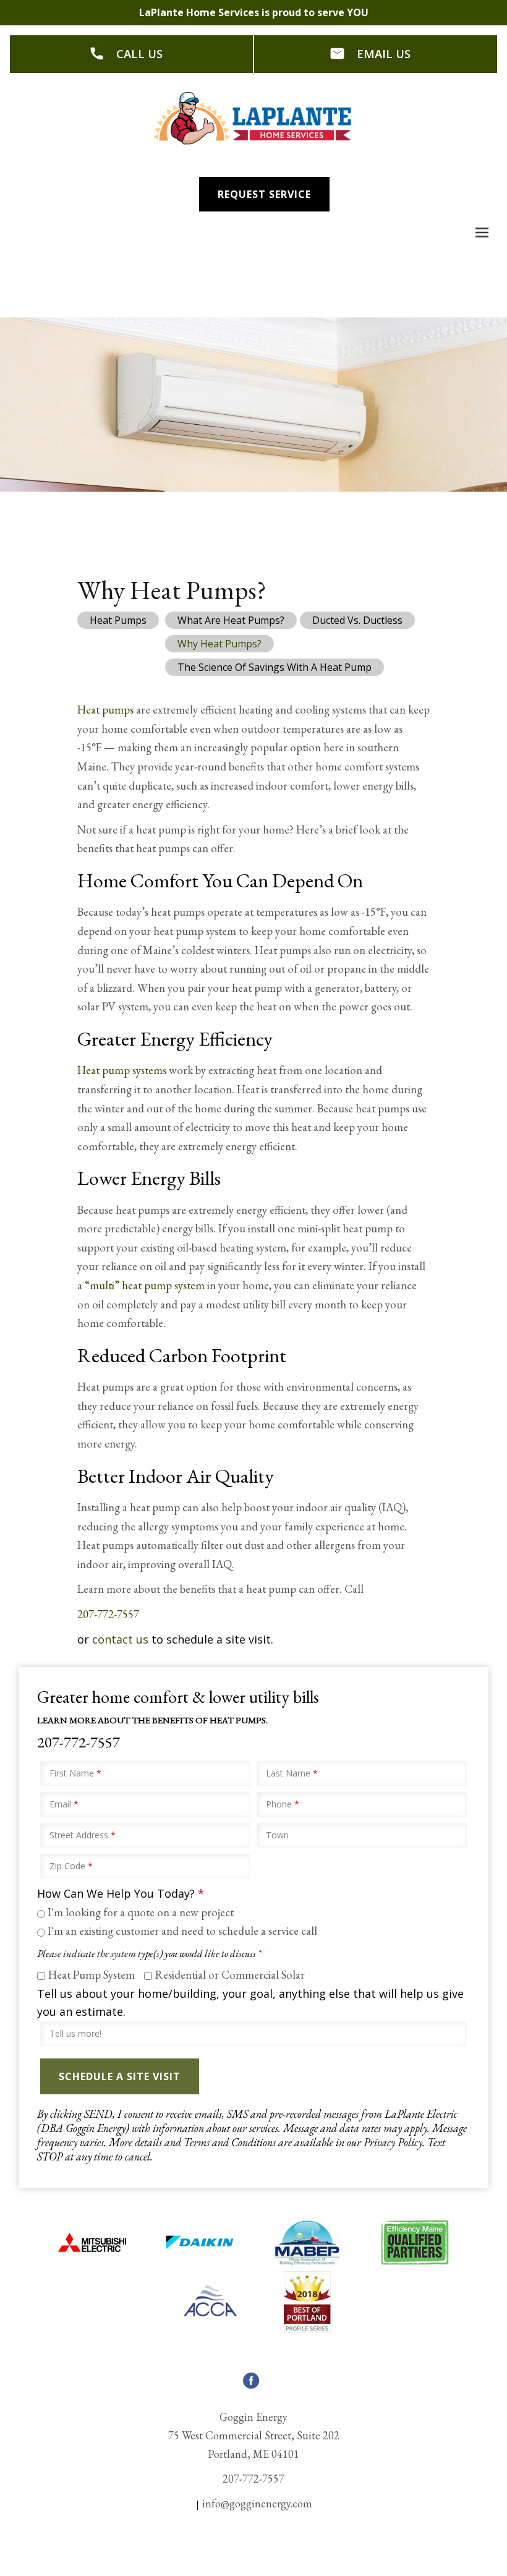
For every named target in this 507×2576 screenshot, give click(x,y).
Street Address (83, 1835)
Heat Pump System (92, 1975)
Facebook (251, 2388)
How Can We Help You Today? (121, 1893)
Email (64, 1804)
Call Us (139, 53)
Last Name (292, 1773)
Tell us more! (75, 2033)
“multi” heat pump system (145, 1285)
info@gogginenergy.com (257, 2503)
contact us (120, 1639)
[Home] (253, 118)
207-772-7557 (108, 1614)
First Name (75, 1773)
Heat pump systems (122, 1070)
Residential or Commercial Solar (230, 1975)
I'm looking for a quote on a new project (141, 1912)
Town (277, 1835)
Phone (283, 1804)
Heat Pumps (118, 620)
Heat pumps (105, 710)
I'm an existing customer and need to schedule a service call (182, 1931)
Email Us (384, 53)
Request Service (264, 194)
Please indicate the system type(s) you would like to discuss (149, 1954)
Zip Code (71, 1866)
